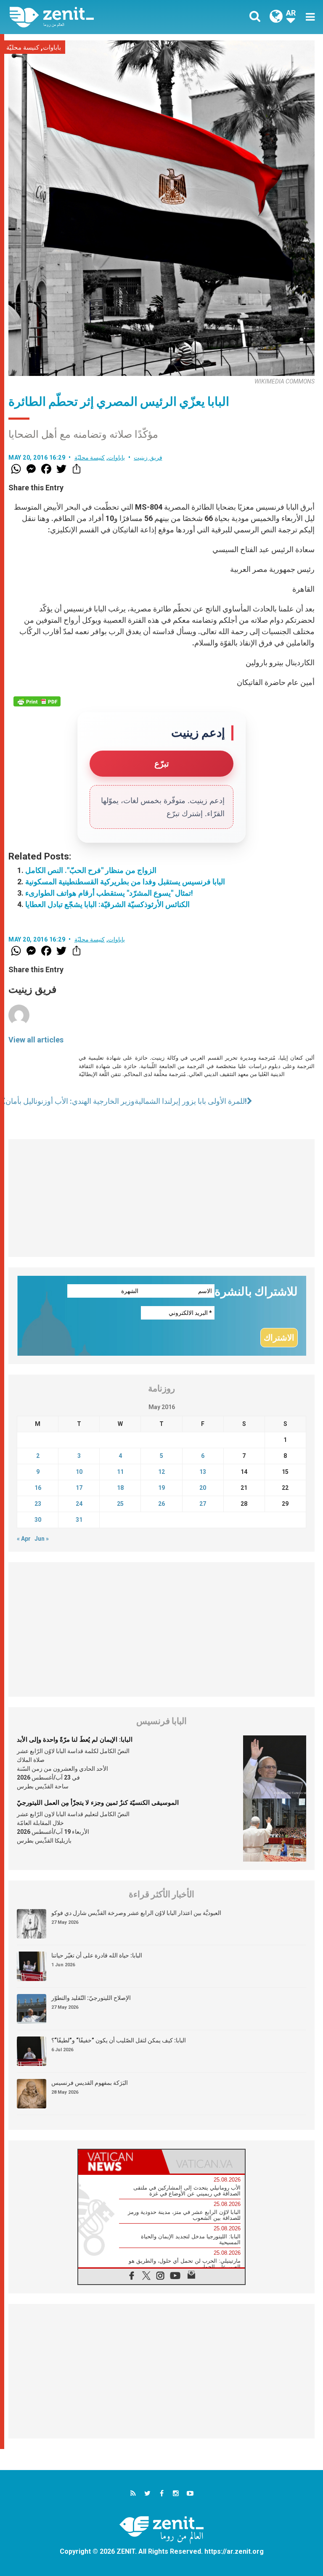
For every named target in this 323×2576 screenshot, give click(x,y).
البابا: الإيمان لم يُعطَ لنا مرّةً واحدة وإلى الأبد (75, 1740)
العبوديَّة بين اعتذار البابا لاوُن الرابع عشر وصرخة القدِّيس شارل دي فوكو (136, 1913)
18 (120, 1488)
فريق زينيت (148, 458)
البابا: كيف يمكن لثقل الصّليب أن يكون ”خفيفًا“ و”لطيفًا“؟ (119, 2040)
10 (79, 1472)
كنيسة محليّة (23, 48)
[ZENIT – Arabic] (90, 17)
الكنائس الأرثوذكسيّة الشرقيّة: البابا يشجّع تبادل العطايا (107, 904)
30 (38, 1520)
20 (203, 1488)
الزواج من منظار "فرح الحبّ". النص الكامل (91, 870)
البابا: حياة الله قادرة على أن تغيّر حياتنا (97, 1955)
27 (203, 1504)
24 (79, 1504)
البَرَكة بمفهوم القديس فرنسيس (90, 2083)
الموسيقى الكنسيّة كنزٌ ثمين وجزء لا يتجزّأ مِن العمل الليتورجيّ (98, 1803)
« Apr (24, 1539)
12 (161, 1472)
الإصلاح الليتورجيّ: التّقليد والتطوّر (91, 1998)
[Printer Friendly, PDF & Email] (37, 701)
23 (38, 1504)
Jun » (42, 1539)
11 (120, 1472)
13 (203, 1472)
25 (120, 1504)
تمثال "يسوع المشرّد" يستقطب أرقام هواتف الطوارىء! (109, 893)
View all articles (36, 1040)
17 (79, 1488)
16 (38, 1488)
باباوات (52, 48)
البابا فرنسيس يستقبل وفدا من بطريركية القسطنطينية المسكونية (125, 882)
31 (79, 1520)
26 (161, 1504)
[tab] (120, 2162)
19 (161, 1488)
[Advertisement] (161, 1198)
